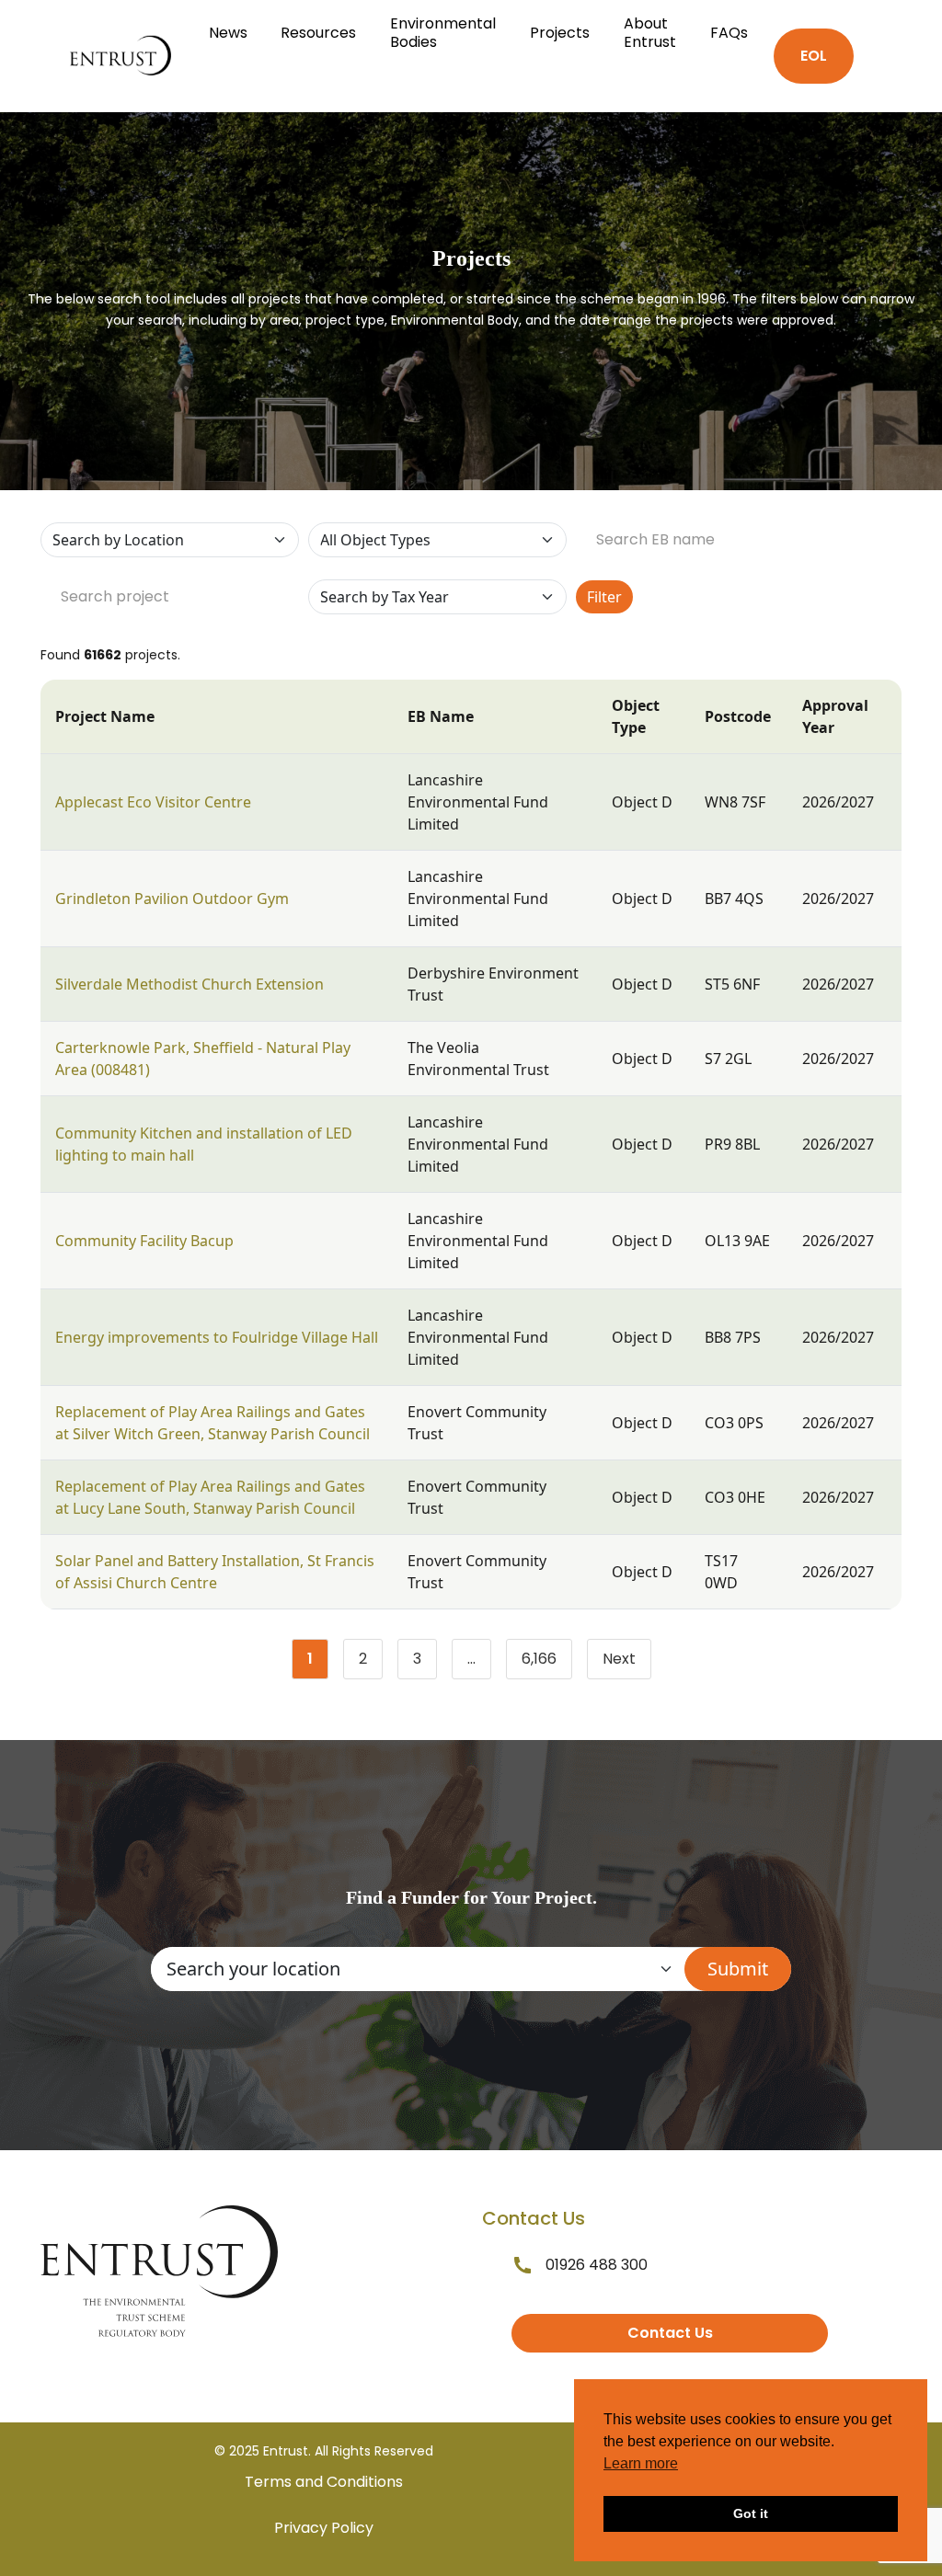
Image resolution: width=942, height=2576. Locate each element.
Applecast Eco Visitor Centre (153, 802)
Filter (604, 597)
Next (619, 1659)
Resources (318, 33)
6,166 (547, 1663)
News (228, 33)
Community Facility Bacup (144, 1241)
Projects (560, 33)
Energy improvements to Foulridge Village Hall (217, 1337)
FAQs (729, 33)
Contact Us (670, 2333)
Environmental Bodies (443, 33)
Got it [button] (751, 2513)
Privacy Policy (324, 2528)
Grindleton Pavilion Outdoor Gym (172, 899)
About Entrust (650, 33)
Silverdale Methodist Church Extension (190, 984)
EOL (814, 56)
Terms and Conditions (324, 2482)
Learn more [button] (641, 2463)
